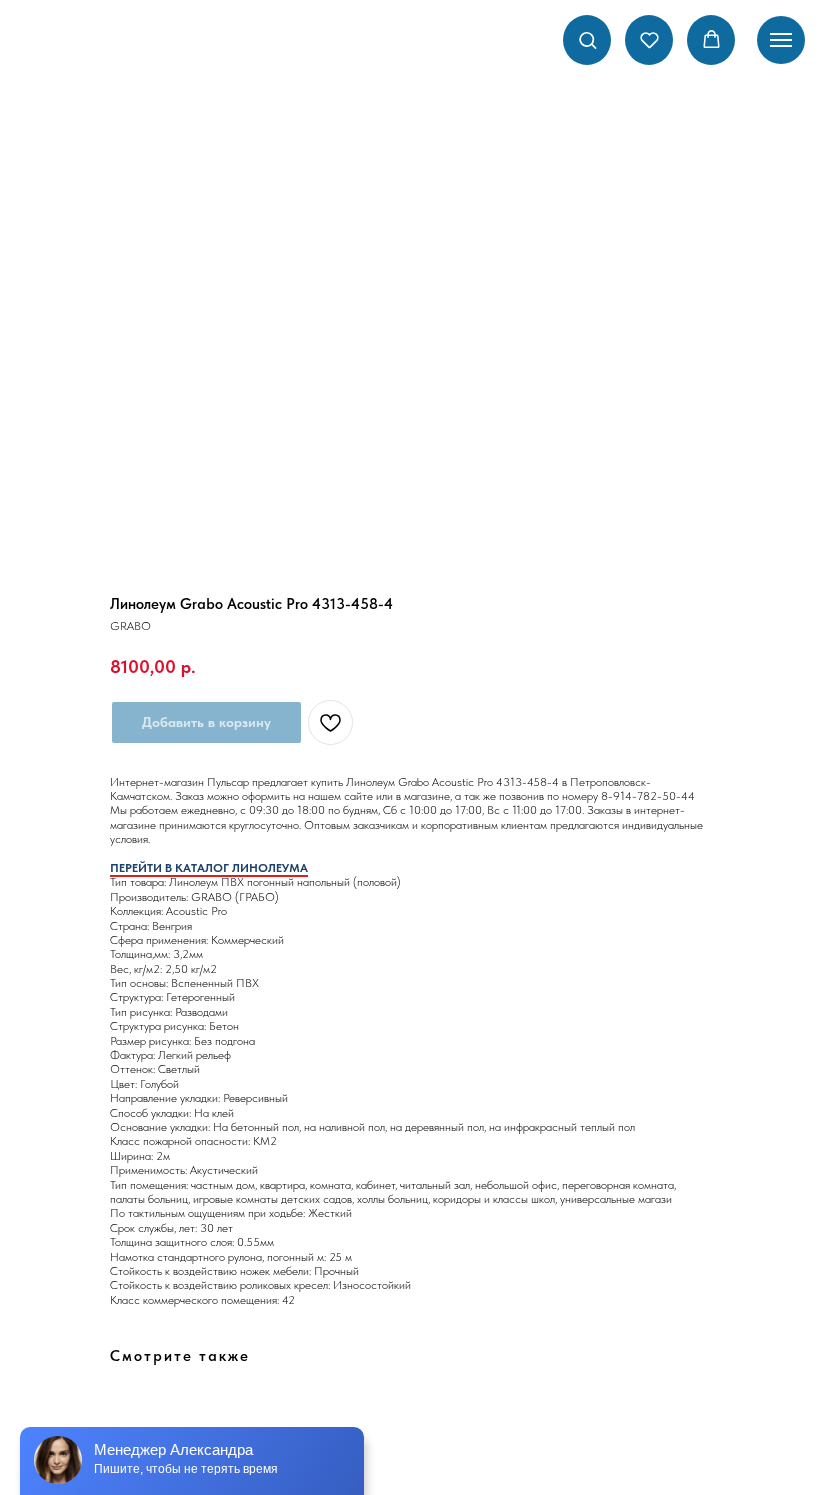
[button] (587, 39)
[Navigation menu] (781, 40)
